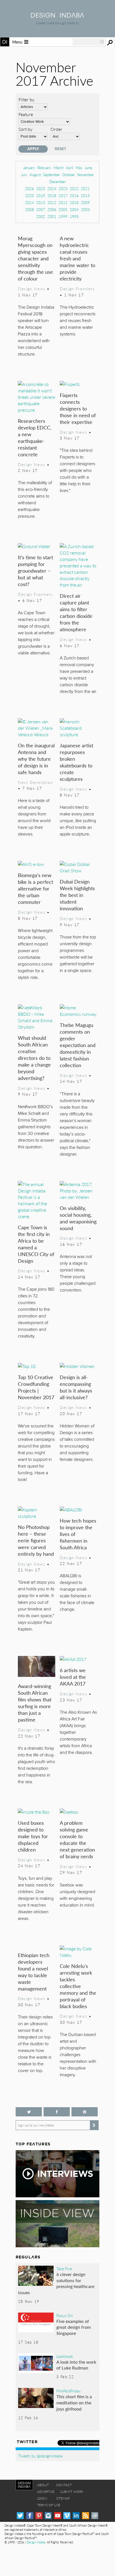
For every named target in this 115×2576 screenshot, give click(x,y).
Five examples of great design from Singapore (74, 2327)
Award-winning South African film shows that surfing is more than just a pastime (35, 1703)
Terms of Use (49, 2505)
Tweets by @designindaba (40, 2456)
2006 (52, 209)
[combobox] (88, 42)
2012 (52, 202)
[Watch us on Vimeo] (67, 2516)
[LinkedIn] (76, 2516)
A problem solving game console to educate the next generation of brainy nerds (77, 1839)
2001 (52, 216)
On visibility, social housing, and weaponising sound (78, 1218)
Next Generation (35, 782)
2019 (41, 195)
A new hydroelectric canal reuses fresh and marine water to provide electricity (77, 258)
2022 (74, 189)
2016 (74, 195)
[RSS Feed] (86, 2516)
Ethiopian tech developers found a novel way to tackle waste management (34, 1972)
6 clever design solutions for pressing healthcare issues (56, 2283)
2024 (52, 189)
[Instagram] (48, 2516)
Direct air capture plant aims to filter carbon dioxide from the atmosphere (76, 612)
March (59, 168)
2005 (63, 209)
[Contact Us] (95, 2516)
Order (56, 129)
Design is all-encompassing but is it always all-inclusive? (76, 1387)
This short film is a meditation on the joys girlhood (74, 2402)
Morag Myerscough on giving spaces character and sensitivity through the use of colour (35, 258)
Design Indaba (36, 2542)
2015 (85, 195)
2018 (52, 195)
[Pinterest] (39, 2516)
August (35, 175)
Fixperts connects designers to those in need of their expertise (78, 408)
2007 (41, 209)
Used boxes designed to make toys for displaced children (33, 1836)
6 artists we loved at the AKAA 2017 (73, 1677)
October (69, 175)
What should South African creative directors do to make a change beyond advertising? (34, 1058)
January (29, 168)
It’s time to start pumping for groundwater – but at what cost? (35, 571)
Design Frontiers (77, 289)
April (70, 168)
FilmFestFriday (69, 2391)
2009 (85, 202)
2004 (74, 209)
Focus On (65, 2315)
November (86, 175)
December (58, 182)
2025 (41, 189)
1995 (74, 216)
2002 (41, 216)
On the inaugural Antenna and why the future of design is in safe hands (36, 759)
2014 (30, 202)
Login (42, 2498)
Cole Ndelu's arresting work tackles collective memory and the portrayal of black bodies (78, 1986)
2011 (63, 202)
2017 (63, 195)
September (51, 175)
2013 (41, 202)
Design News (32, 289)
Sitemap (63, 2498)
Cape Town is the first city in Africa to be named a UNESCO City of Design (36, 1244)
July (24, 175)
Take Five (64, 2268)
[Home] (57, 16)
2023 (63, 189)
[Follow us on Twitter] (29, 2112)
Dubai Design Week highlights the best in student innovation (77, 895)
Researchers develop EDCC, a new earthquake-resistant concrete (35, 437)
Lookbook (65, 2356)
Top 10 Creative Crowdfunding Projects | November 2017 (36, 1387)
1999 (63, 216)
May (79, 168)
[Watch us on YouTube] (58, 2516)
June (88, 168)
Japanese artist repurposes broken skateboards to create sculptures (76, 762)
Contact (64, 2485)
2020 (30, 195)
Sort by (25, 129)
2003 (85, 209)
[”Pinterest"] (85, 2112)
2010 (74, 202)
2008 (30, 209)
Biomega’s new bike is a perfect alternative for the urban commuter (35, 888)
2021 (85, 189)
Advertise (46, 2492)
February (44, 168)
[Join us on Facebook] (57, 2112)
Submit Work (72, 2492)
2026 (30, 189)
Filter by (26, 99)
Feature (26, 114)
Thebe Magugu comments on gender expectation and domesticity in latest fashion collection (78, 1045)
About (43, 2485)
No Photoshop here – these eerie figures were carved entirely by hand (36, 1540)
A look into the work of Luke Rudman (76, 2365)
